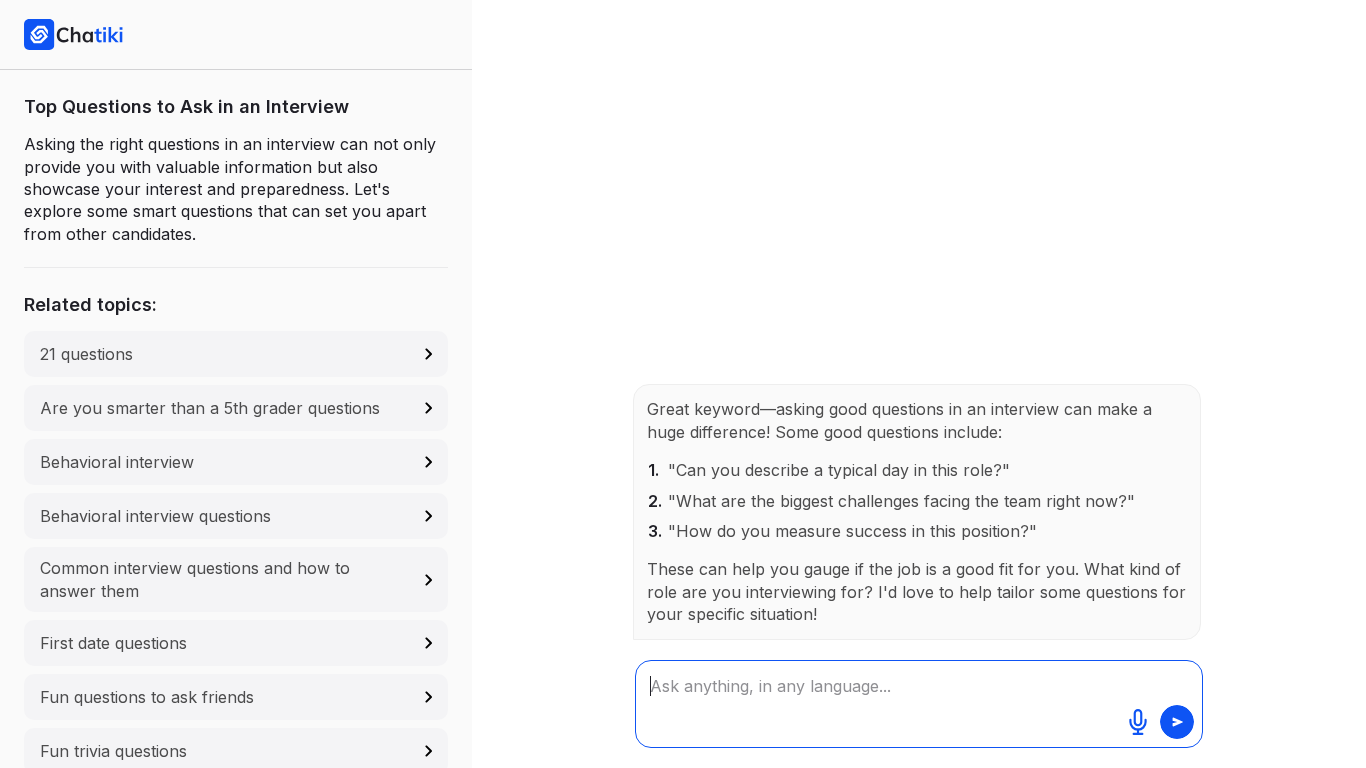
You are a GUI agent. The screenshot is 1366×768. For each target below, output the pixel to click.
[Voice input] (1138, 722)
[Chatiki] (74, 34)
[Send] (1177, 722)
